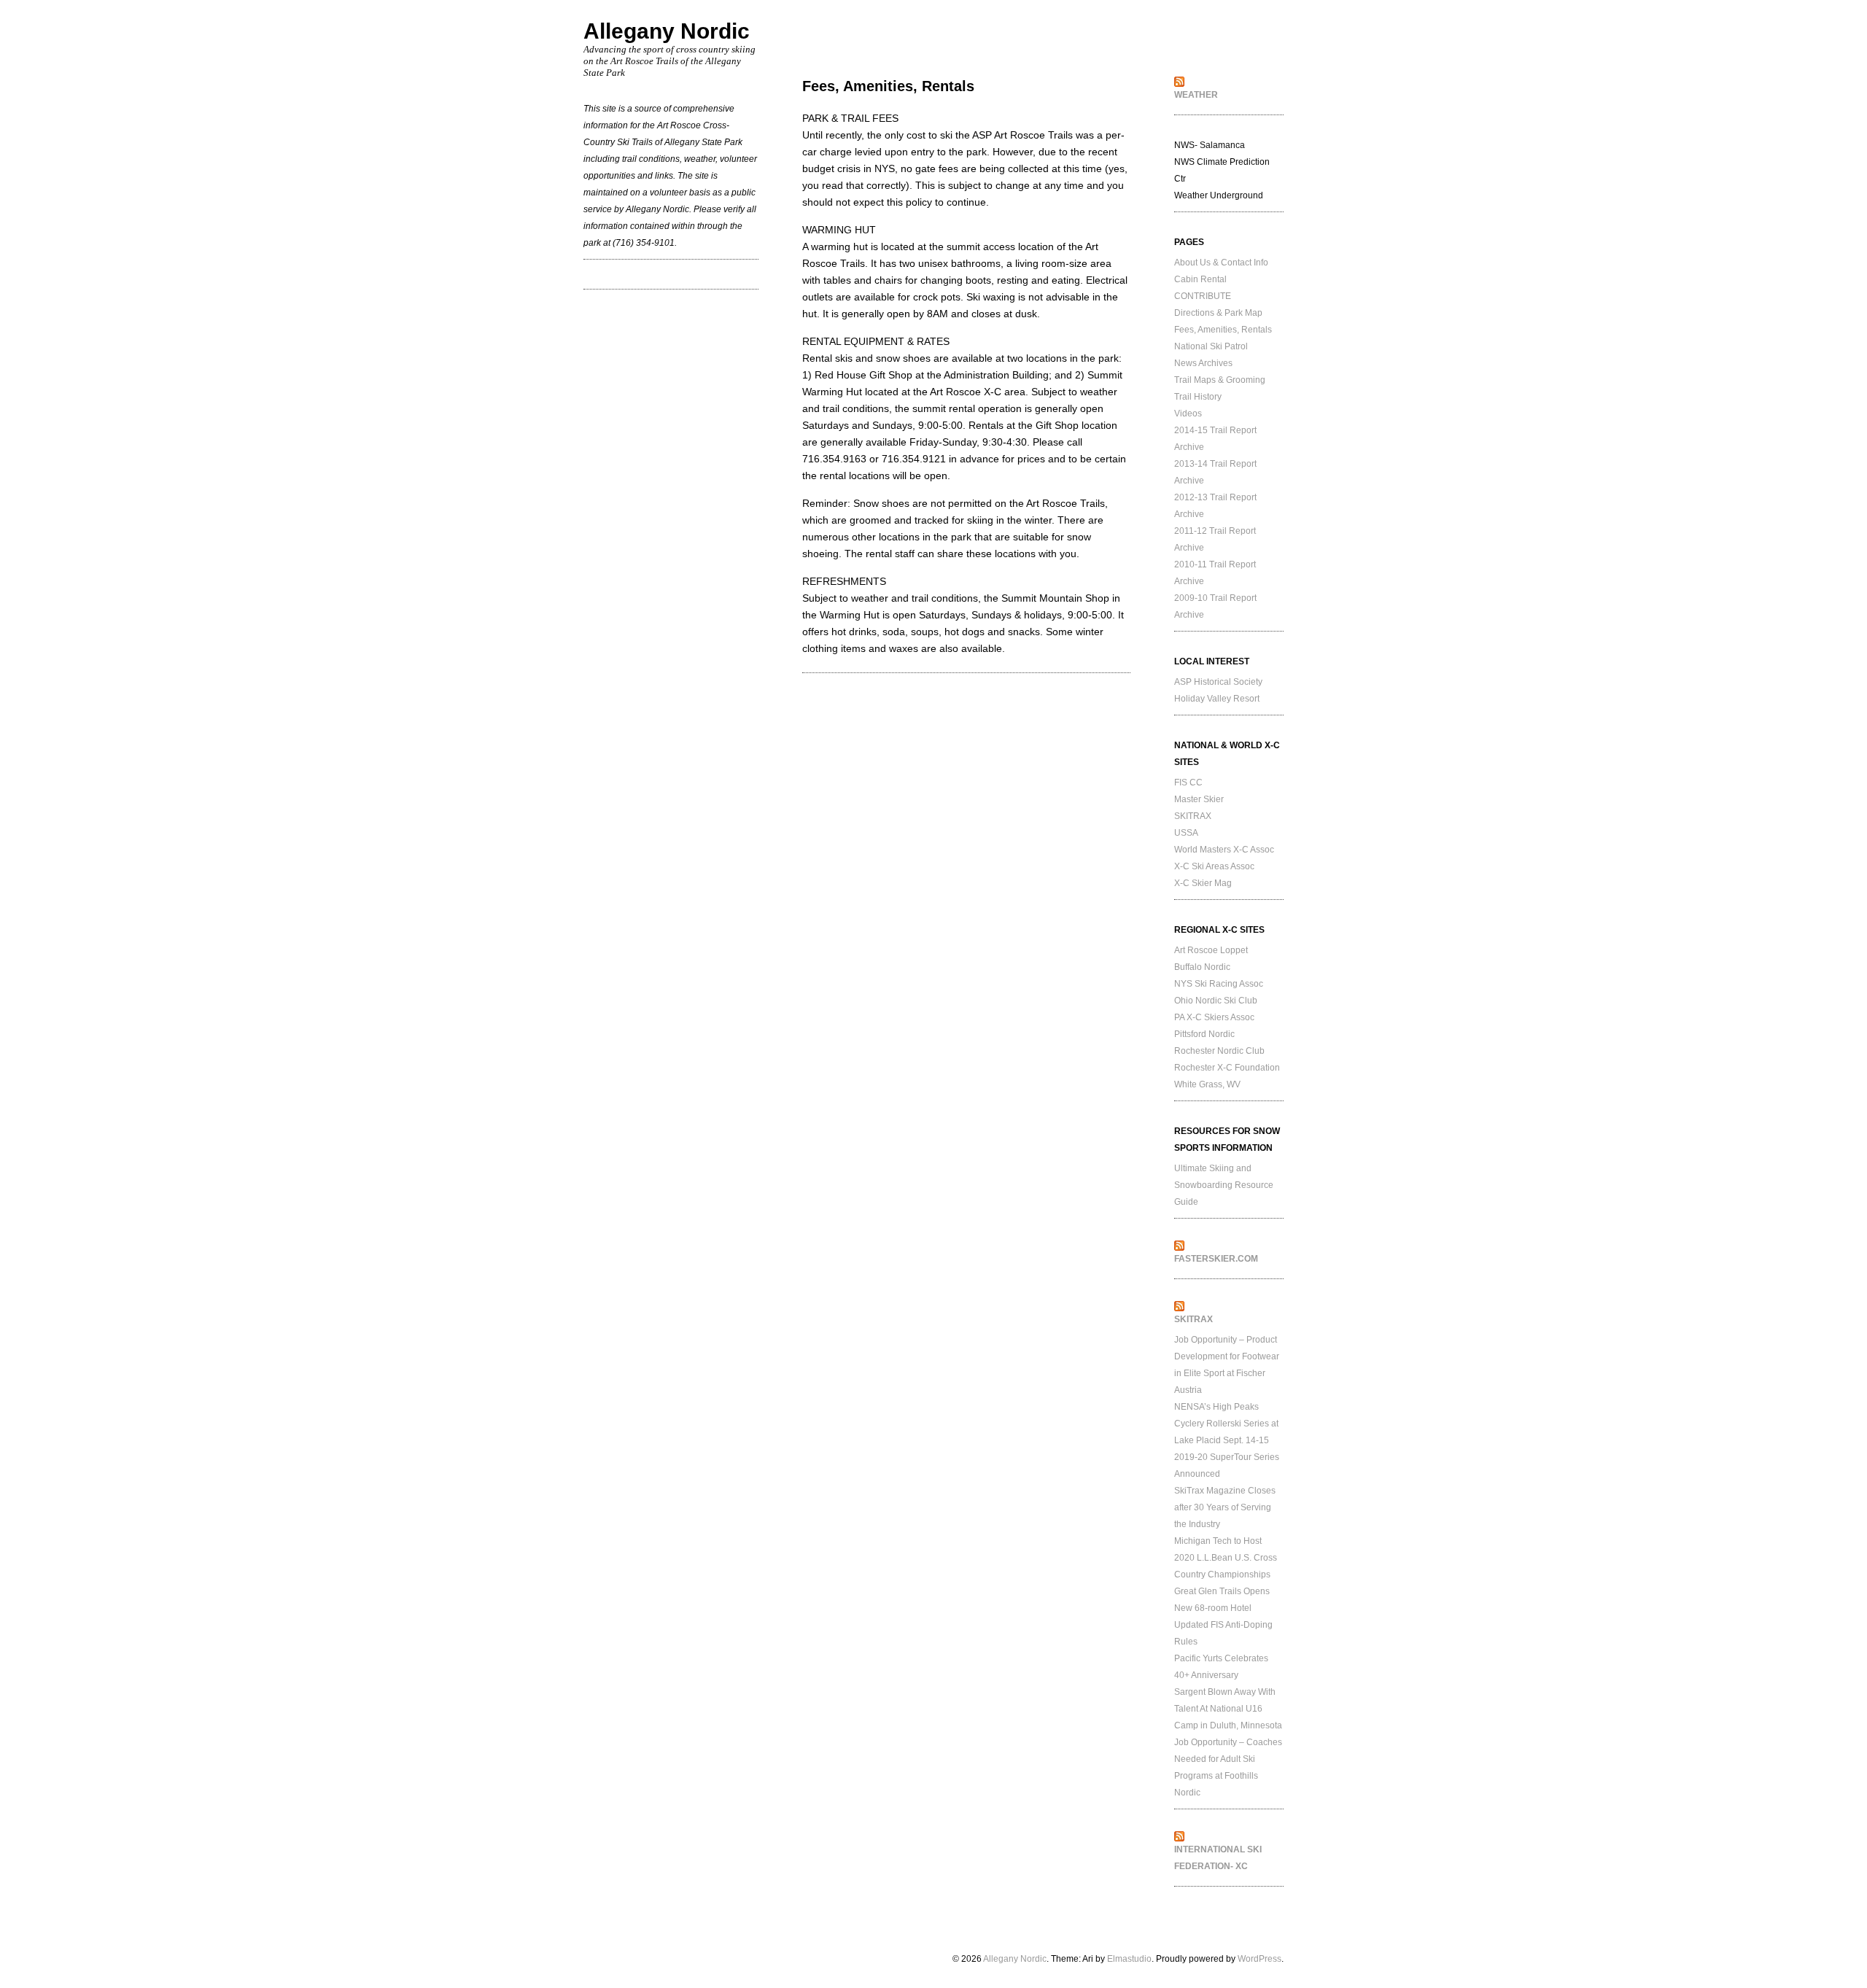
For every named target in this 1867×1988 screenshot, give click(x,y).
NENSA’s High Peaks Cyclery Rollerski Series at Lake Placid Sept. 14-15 (1226, 1424)
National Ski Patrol (1211, 346)
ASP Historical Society (1218, 682)
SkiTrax (1193, 1319)
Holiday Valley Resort (1217, 699)
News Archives (1203, 363)
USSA (1186, 833)
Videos (1188, 413)
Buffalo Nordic (1202, 967)
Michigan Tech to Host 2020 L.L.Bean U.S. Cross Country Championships (1226, 1558)
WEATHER (1196, 95)
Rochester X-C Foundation (1227, 1068)
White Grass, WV (1207, 1084)
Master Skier (1199, 799)
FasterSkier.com (1216, 1259)
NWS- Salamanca (1210, 145)
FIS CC (1188, 783)
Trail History (1198, 397)
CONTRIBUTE (1203, 296)
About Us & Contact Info (1221, 263)
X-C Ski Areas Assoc (1214, 866)
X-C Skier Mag (1203, 883)
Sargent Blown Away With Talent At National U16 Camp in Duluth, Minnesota (1228, 1709)
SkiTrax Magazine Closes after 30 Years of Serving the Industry (1225, 1507)
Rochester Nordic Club (1219, 1051)
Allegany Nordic (667, 31)
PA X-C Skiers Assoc (1214, 1017)
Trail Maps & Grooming (1220, 380)
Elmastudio (1129, 1959)
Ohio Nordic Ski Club (1216, 1001)
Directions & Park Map (1218, 313)
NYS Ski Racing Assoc (1219, 984)
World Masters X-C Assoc (1224, 850)
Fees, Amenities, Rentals (1223, 330)
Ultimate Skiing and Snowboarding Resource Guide (1224, 1185)
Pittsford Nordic (1204, 1034)
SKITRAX (1193, 816)
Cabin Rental (1200, 279)
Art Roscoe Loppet (1211, 950)
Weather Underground (1219, 195)
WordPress (1259, 1959)
